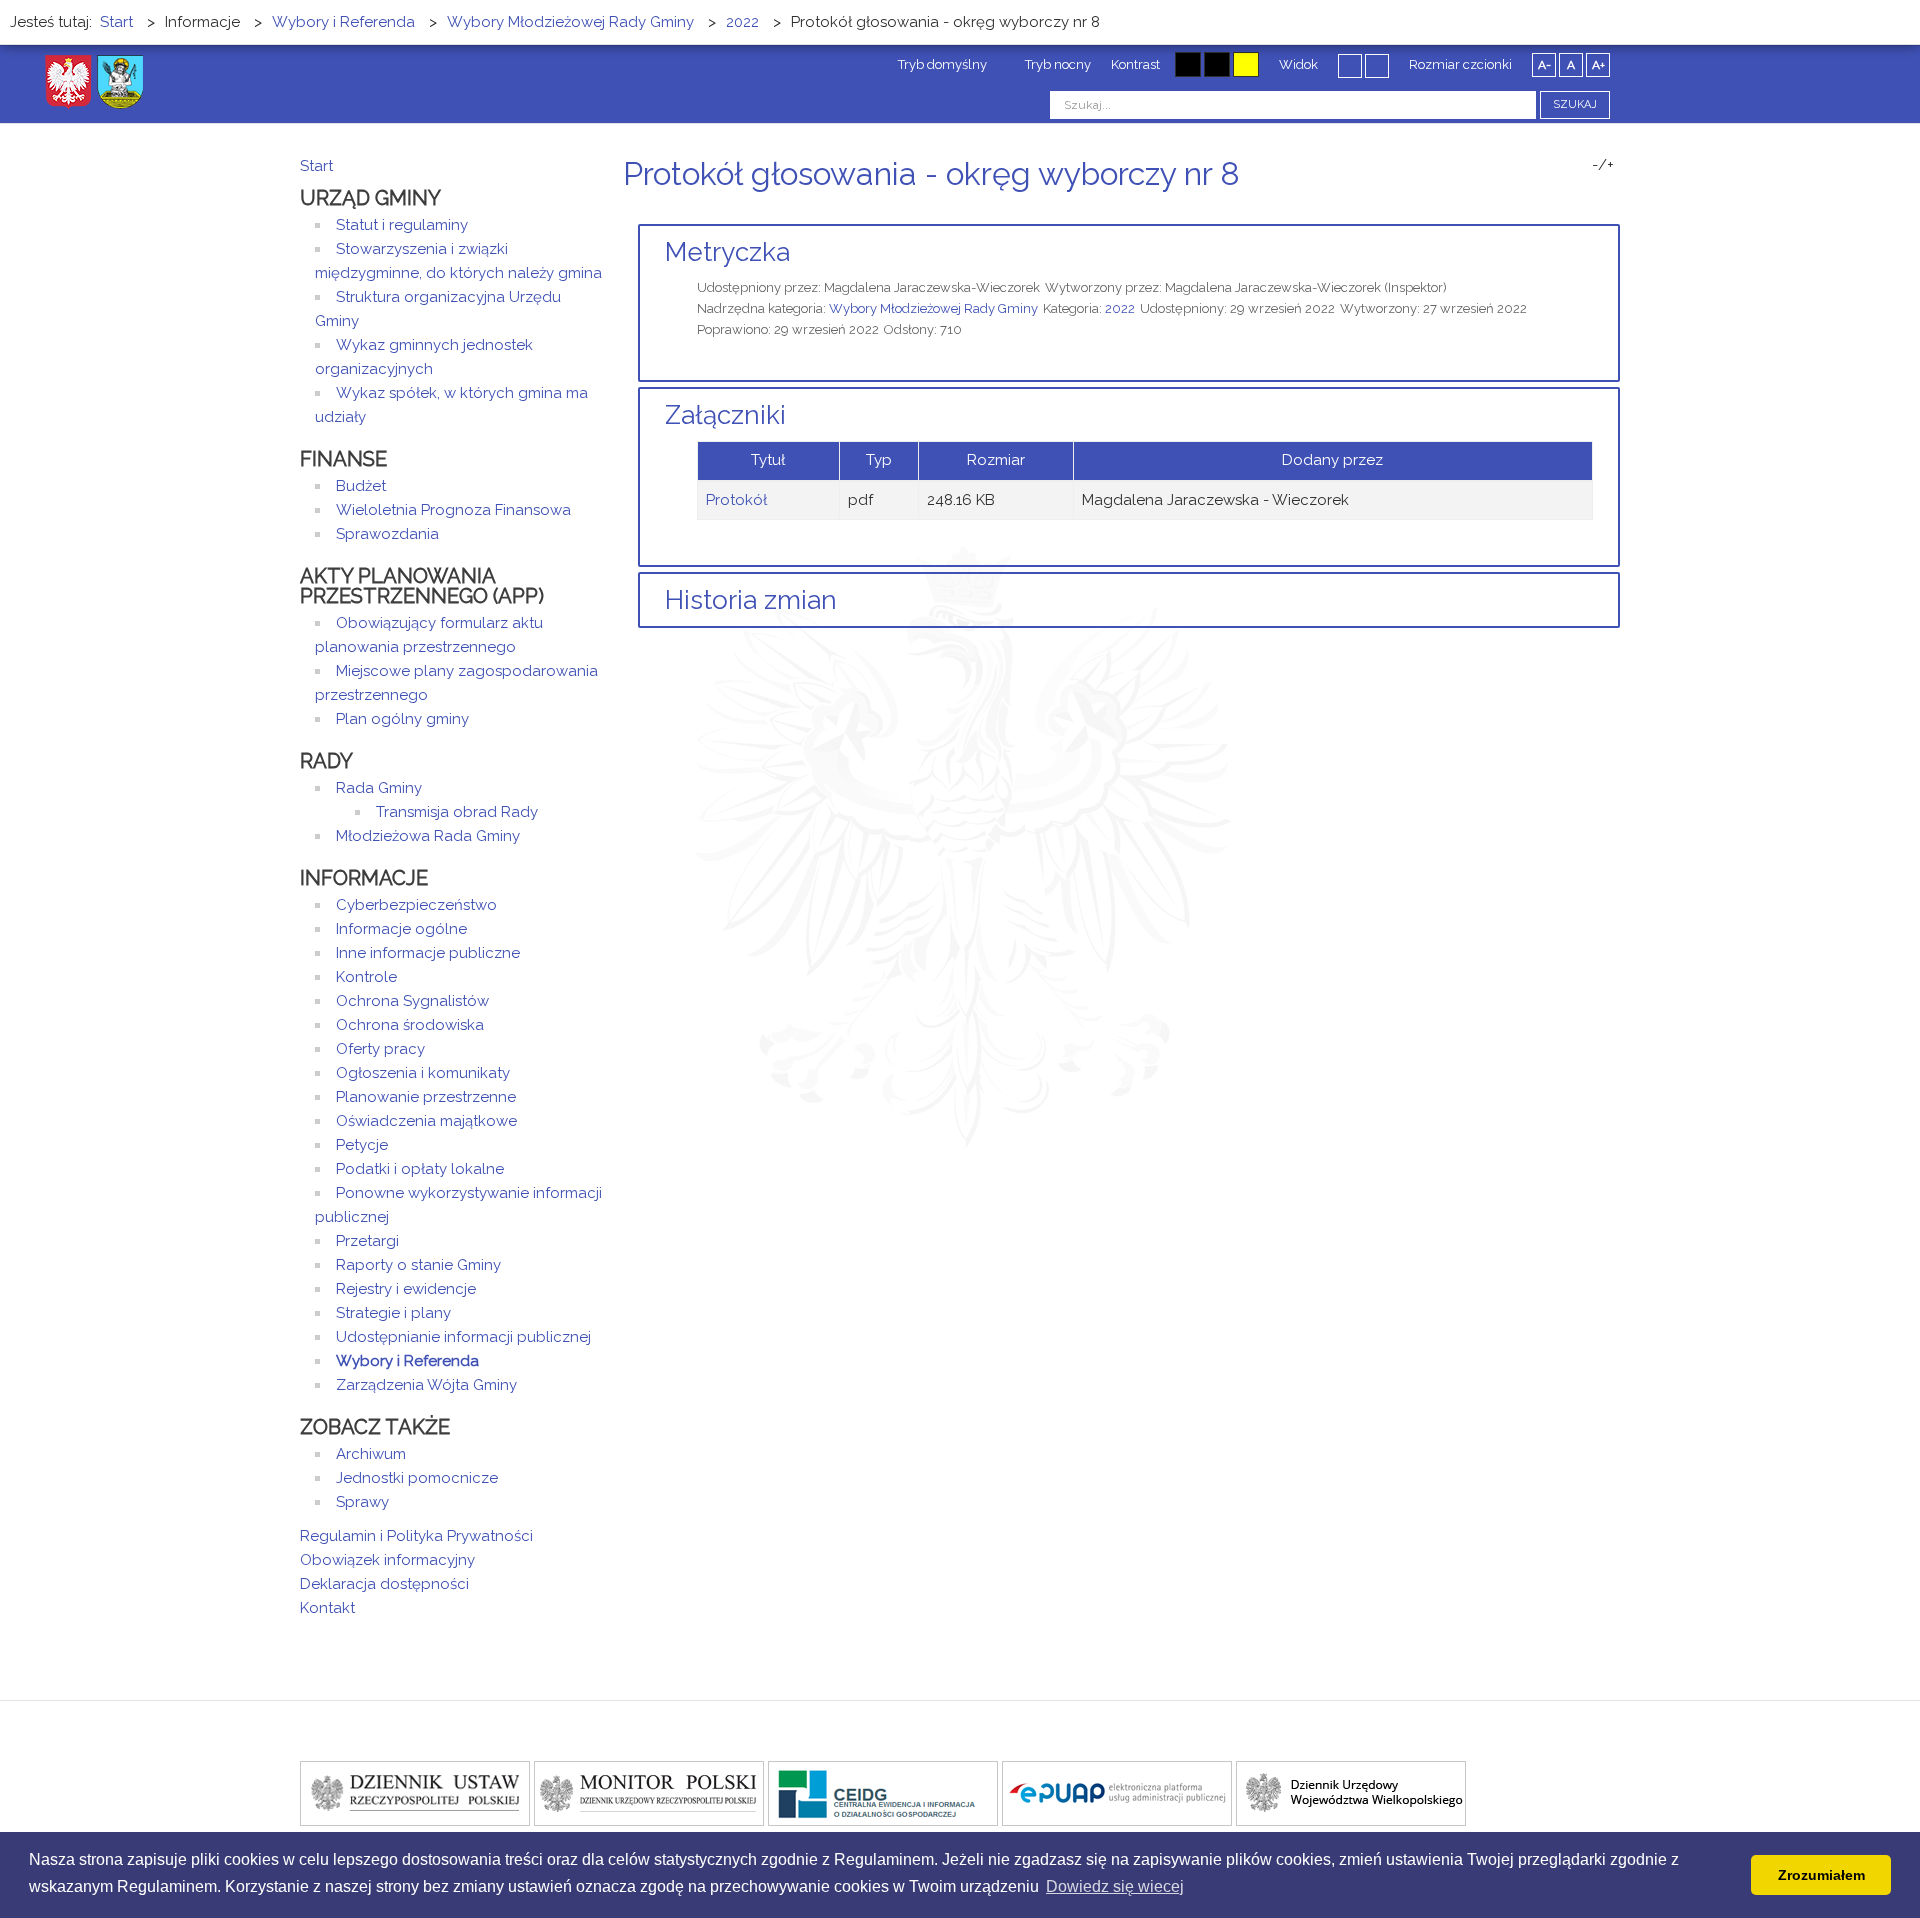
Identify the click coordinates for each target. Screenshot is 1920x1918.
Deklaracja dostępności (384, 1584)
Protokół (736, 500)
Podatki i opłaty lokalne (420, 1169)
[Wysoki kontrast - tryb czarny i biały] (1188, 64)
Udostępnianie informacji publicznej (463, 1337)
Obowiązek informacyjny (387, 1560)
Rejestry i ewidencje (406, 1289)
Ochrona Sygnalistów (412, 1001)
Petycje (362, 1145)
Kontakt (327, 1608)
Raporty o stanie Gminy (418, 1265)
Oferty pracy (380, 1049)
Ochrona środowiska (410, 1025)
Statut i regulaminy (402, 225)
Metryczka (727, 252)
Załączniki (725, 415)
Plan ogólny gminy (402, 719)
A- (1544, 65)
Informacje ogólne (401, 929)
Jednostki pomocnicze (417, 1478)
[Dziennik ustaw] (415, 1792)
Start (316, 166)
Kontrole (366, 977)
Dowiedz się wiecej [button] (1115, 1886)
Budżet (361, 486)
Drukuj (1590, 211)
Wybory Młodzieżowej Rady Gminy (933, 308)
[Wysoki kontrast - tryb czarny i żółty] (1217, 64)
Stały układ (1350, 65)
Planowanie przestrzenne (426, 1097)
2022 (1120, 308)
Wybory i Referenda (407, 1361)
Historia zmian (751, 600)
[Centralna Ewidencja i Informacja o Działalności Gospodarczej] (883, 1792)
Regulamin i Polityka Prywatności (416, 1536)
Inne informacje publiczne (428, 953)
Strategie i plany (393, 1313)
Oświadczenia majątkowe (426, 1121)
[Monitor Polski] (649, 1792)
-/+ (1603, 165)
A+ (1598, 65)
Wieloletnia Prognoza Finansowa (453, 510)
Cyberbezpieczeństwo (416, 905)
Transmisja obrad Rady (457, 812)
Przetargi (367, 1241)
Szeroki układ (1377, 65)
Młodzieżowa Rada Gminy (428, 836)
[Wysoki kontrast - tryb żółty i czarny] (1246, 64)
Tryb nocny (1056, 64)
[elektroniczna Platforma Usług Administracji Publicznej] (1117, 1792)
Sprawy (362, 1502)
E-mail (1614, 211)
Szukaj (1575, 104)
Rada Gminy (379, 788)
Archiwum (371, 1454)
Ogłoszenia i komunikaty (423, 1073)
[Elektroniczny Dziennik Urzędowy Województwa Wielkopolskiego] (1351, 1792)
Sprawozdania (387, 534)
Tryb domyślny (941, 64)
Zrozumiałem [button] (1821, 1875)
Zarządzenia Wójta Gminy (426, 1385)
